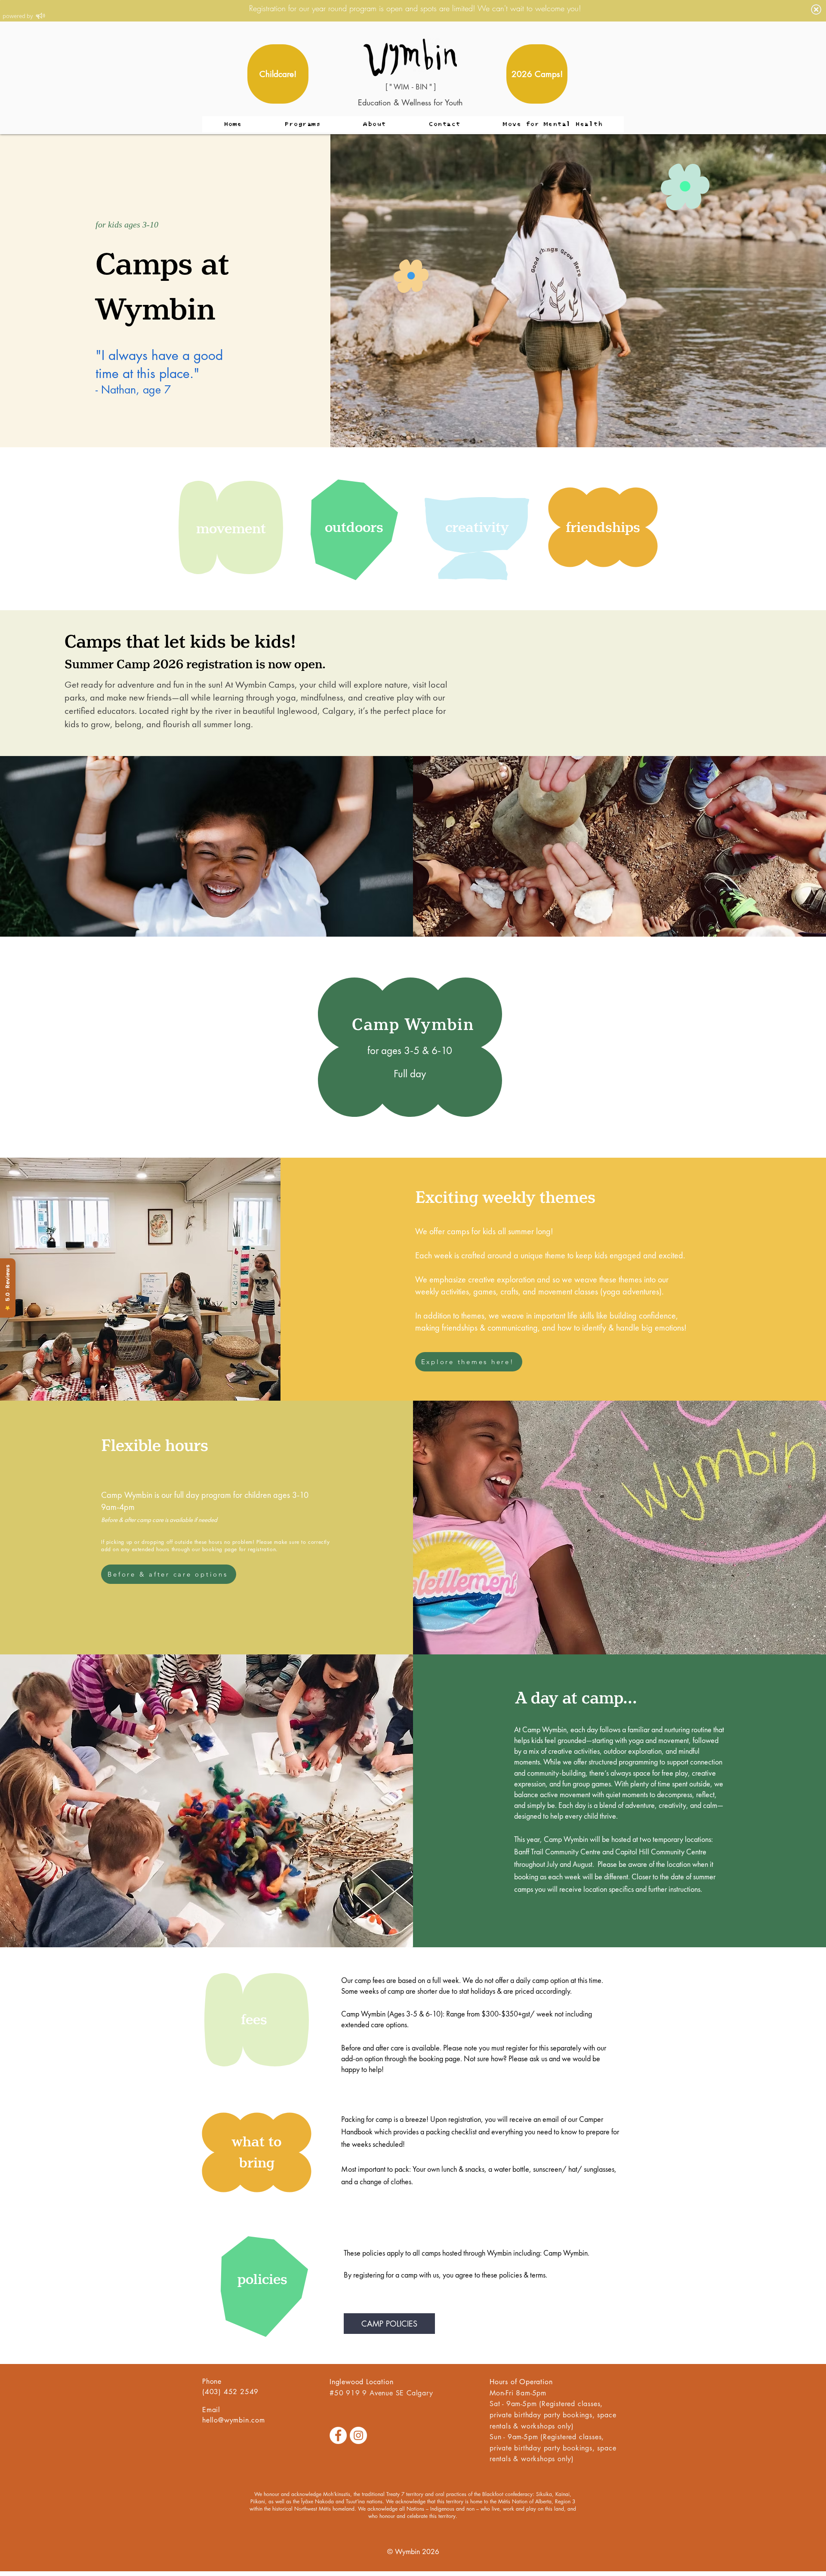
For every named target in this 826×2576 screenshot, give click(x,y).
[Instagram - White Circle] (358, 2435)
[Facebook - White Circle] (338, 2435)
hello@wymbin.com (234, 2420)
